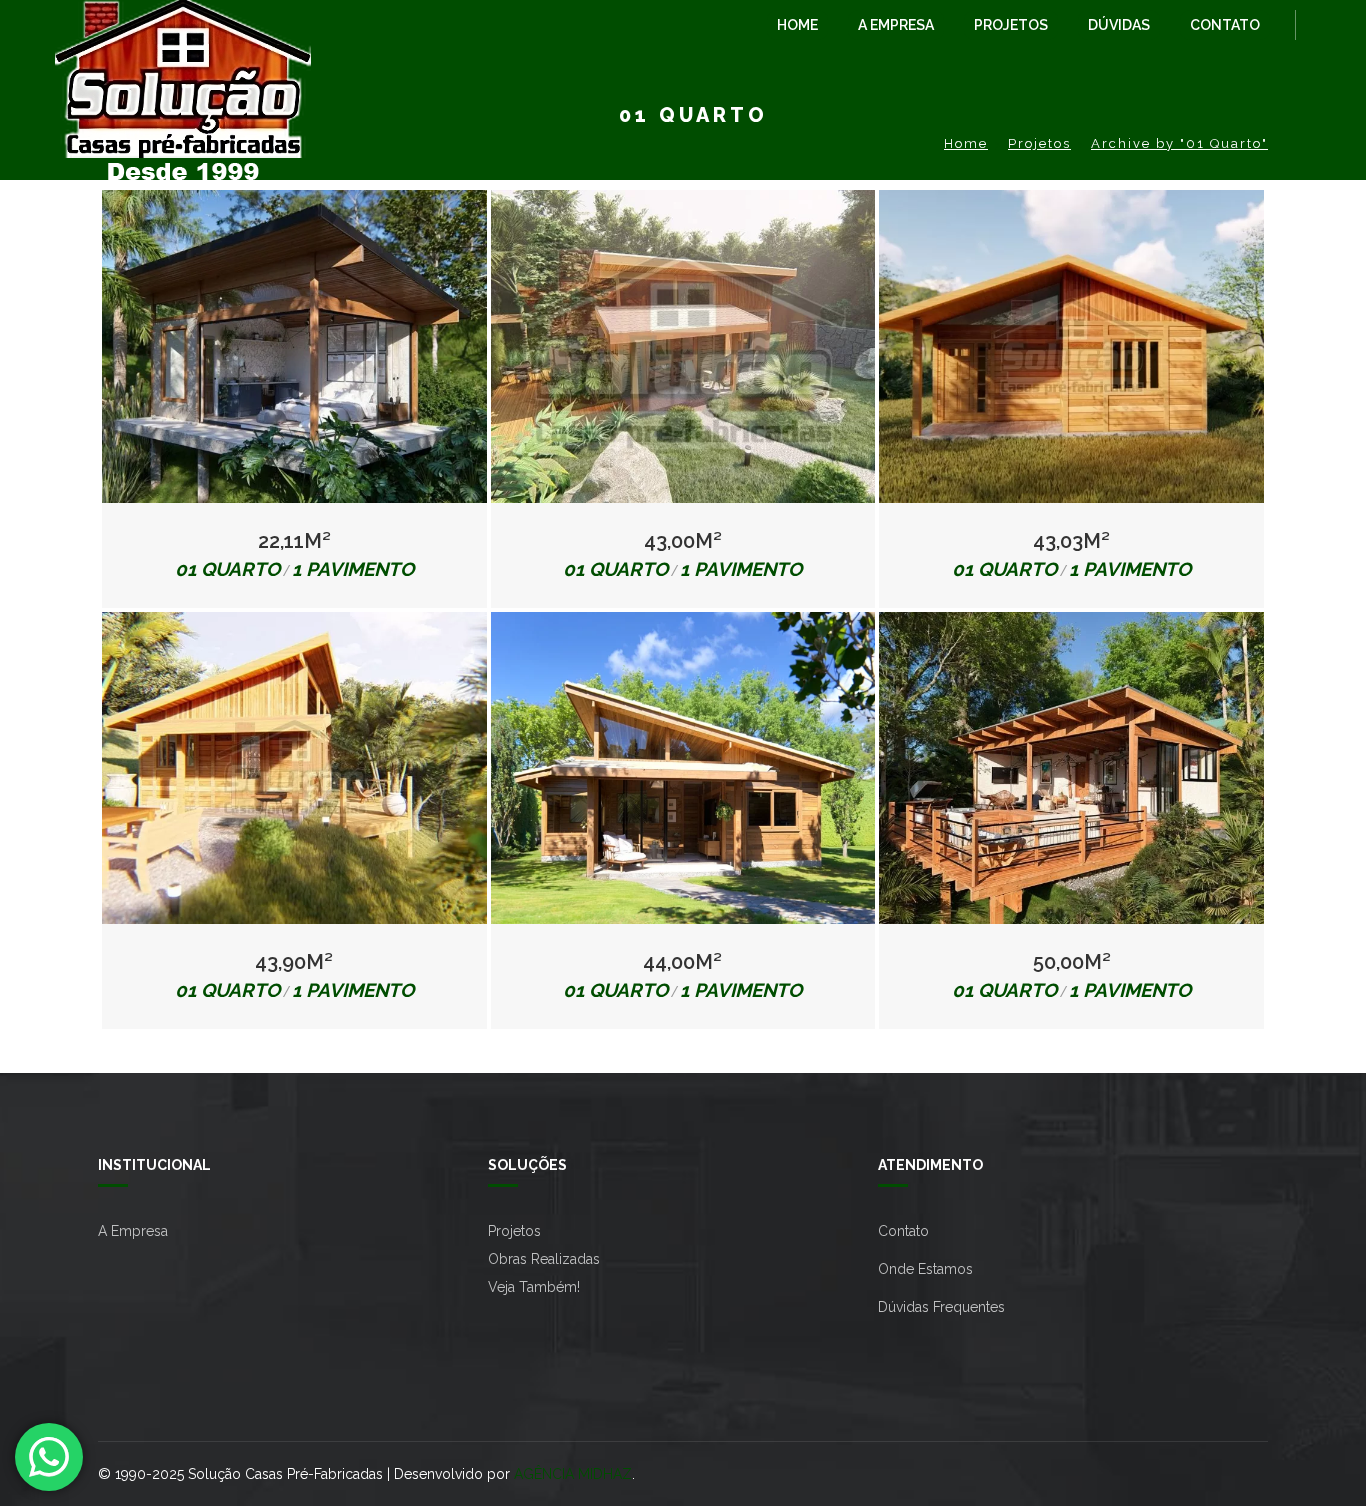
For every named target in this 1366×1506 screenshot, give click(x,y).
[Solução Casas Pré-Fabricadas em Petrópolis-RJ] (183, 40)
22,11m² (294, 541)
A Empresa (133, 1231)
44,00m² (682, 962)
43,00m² (683, 541)
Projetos (1039, 143)
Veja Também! (534, 1287)
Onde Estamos (925, 1269)
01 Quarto (227, 569)
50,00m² (1072, 962)
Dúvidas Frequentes (941, 1307)
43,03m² (1071, 541)
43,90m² (294, 962)
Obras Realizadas (544, 1259)
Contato (903, 1231)
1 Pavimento (353, 569)
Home (966, 143)
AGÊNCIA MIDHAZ (573, 1474)
